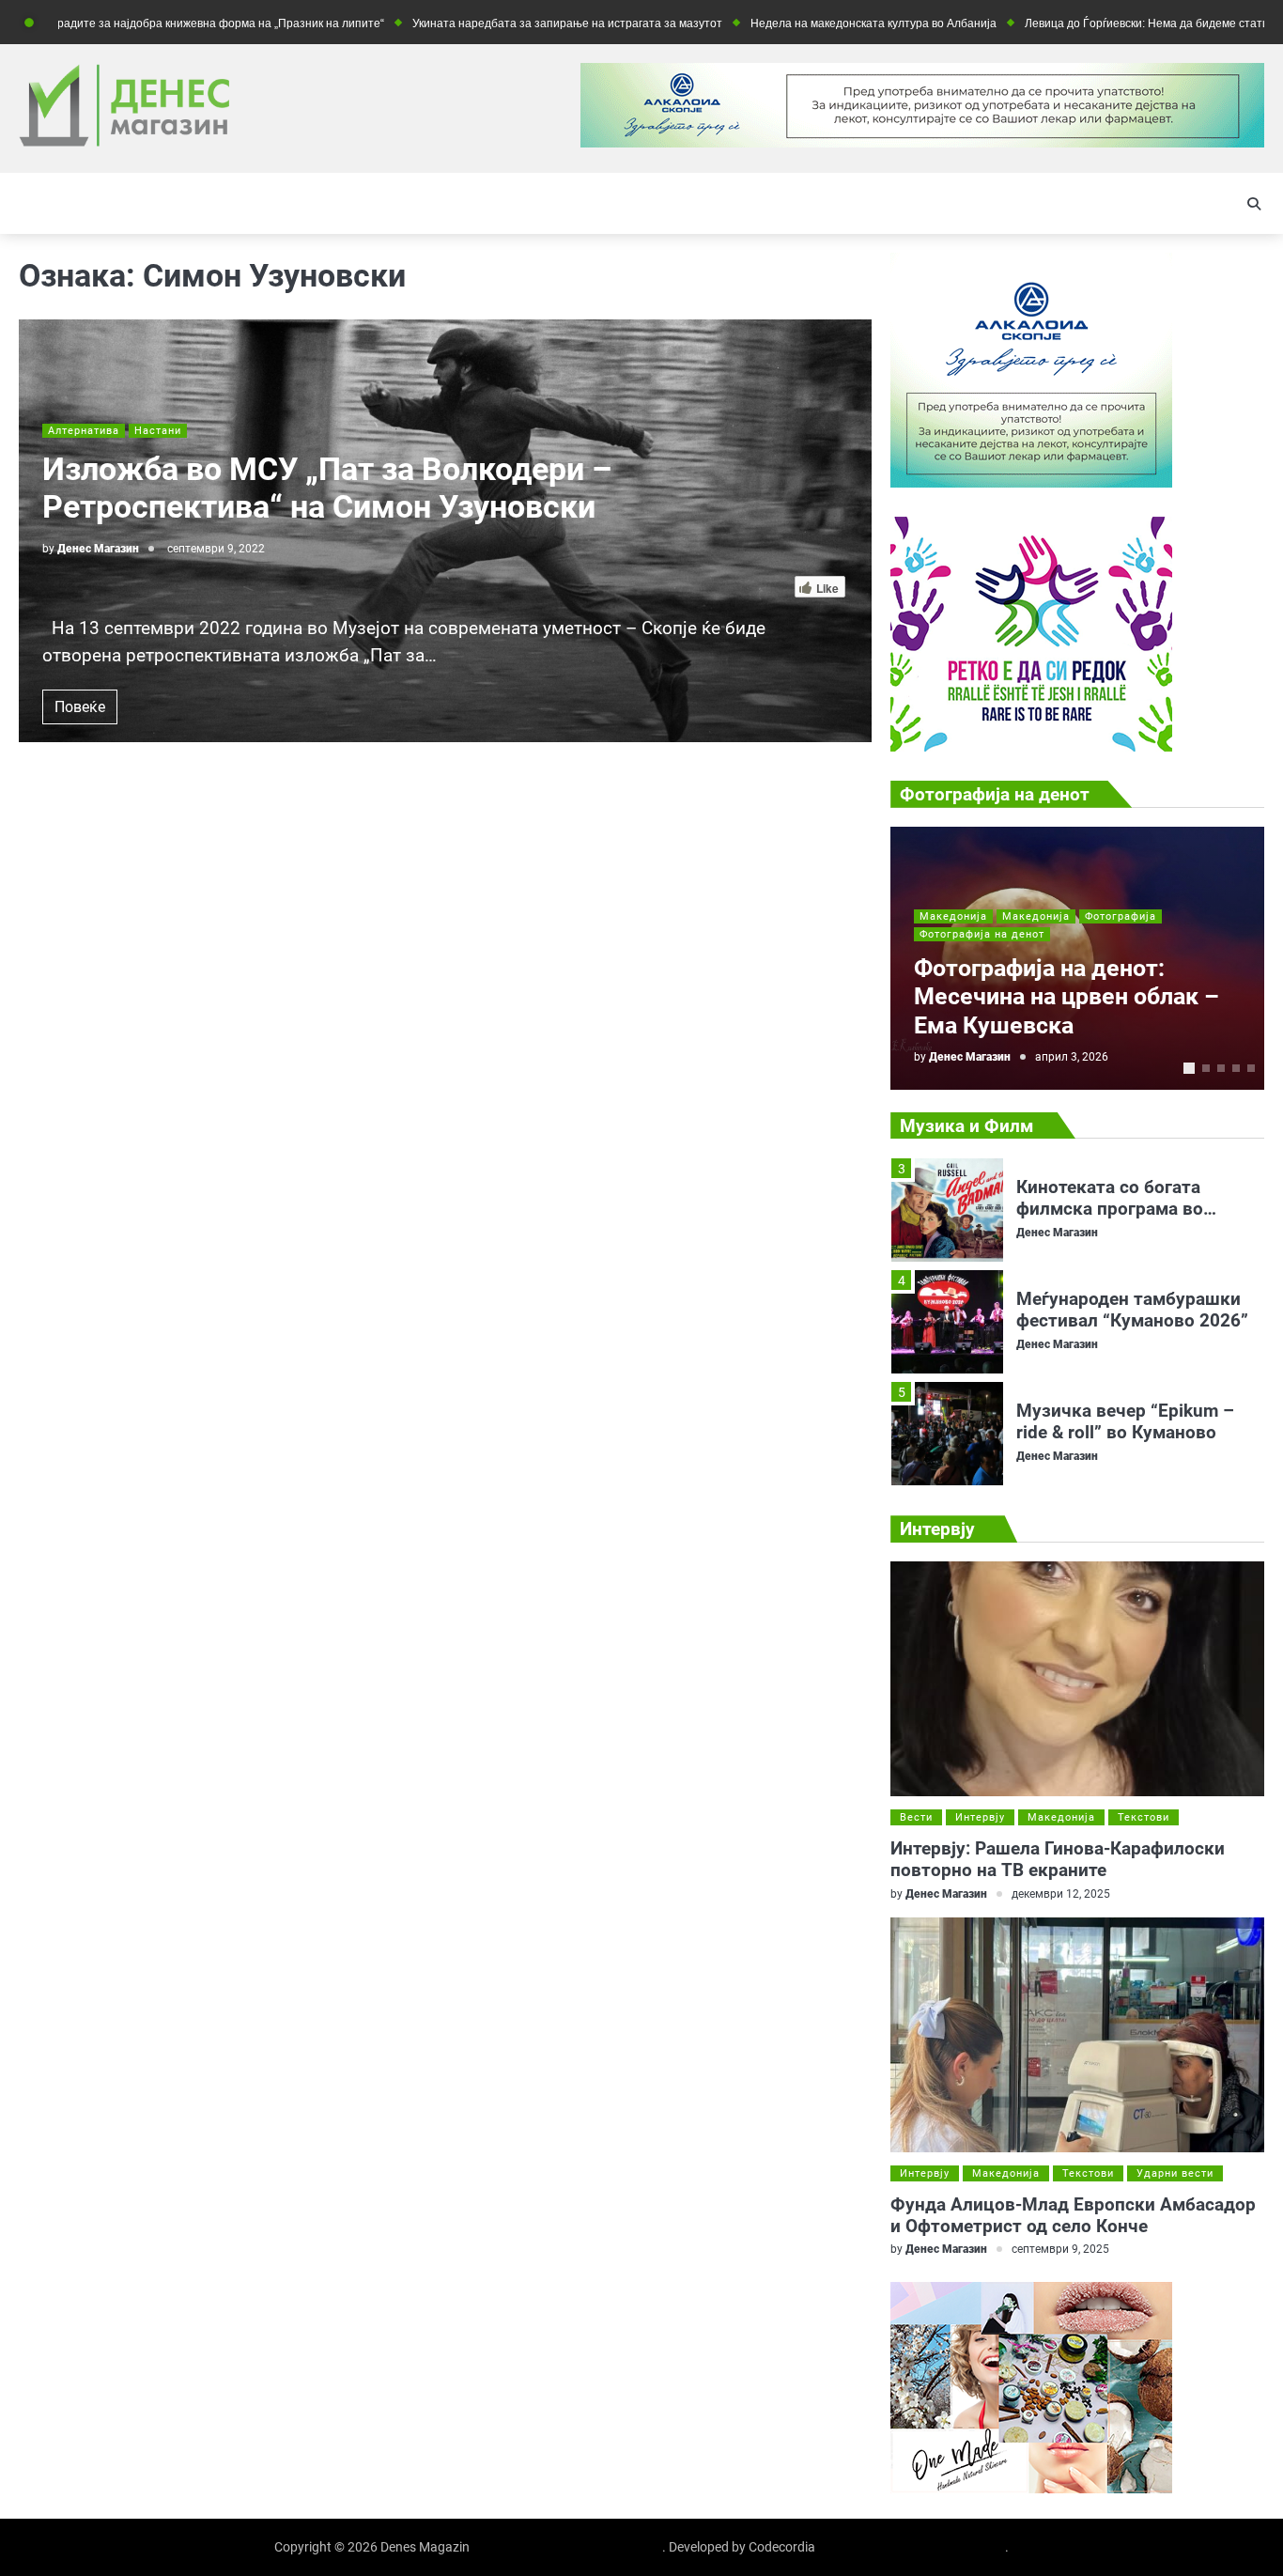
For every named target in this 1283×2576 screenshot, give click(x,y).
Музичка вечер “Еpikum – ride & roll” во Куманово (1125, 1414)
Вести (916, 1817)
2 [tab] (1206, 1068)
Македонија (953, 916)
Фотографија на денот (982, 934)
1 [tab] (1189, 1068)
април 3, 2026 (1072, 1057)
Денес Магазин (98, 549)
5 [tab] (1251, 1068)
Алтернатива (84, 431)
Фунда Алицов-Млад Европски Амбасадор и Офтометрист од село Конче (1073, 2215)
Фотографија (1121, 916)
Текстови (1144, 1817)
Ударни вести (1175, 2173)
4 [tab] (1236, 1068)
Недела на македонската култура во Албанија (812, 23)
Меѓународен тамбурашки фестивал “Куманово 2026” (1132, 1302)
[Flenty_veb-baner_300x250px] (1031, 482)
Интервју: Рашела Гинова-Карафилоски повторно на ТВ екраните (1058, 1859)
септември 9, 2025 (1060, 2249)
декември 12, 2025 (1061, 1894)
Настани (158, 431)
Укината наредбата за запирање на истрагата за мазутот (506, 23)
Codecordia (782, 2547)
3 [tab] (1221, 1068)
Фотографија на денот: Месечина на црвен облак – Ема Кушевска (1067, 997)
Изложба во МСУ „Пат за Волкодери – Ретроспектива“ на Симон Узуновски (327, 489)
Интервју (980, 1817)
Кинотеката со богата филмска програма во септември (1110, 1201)
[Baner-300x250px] (1031, 746)
